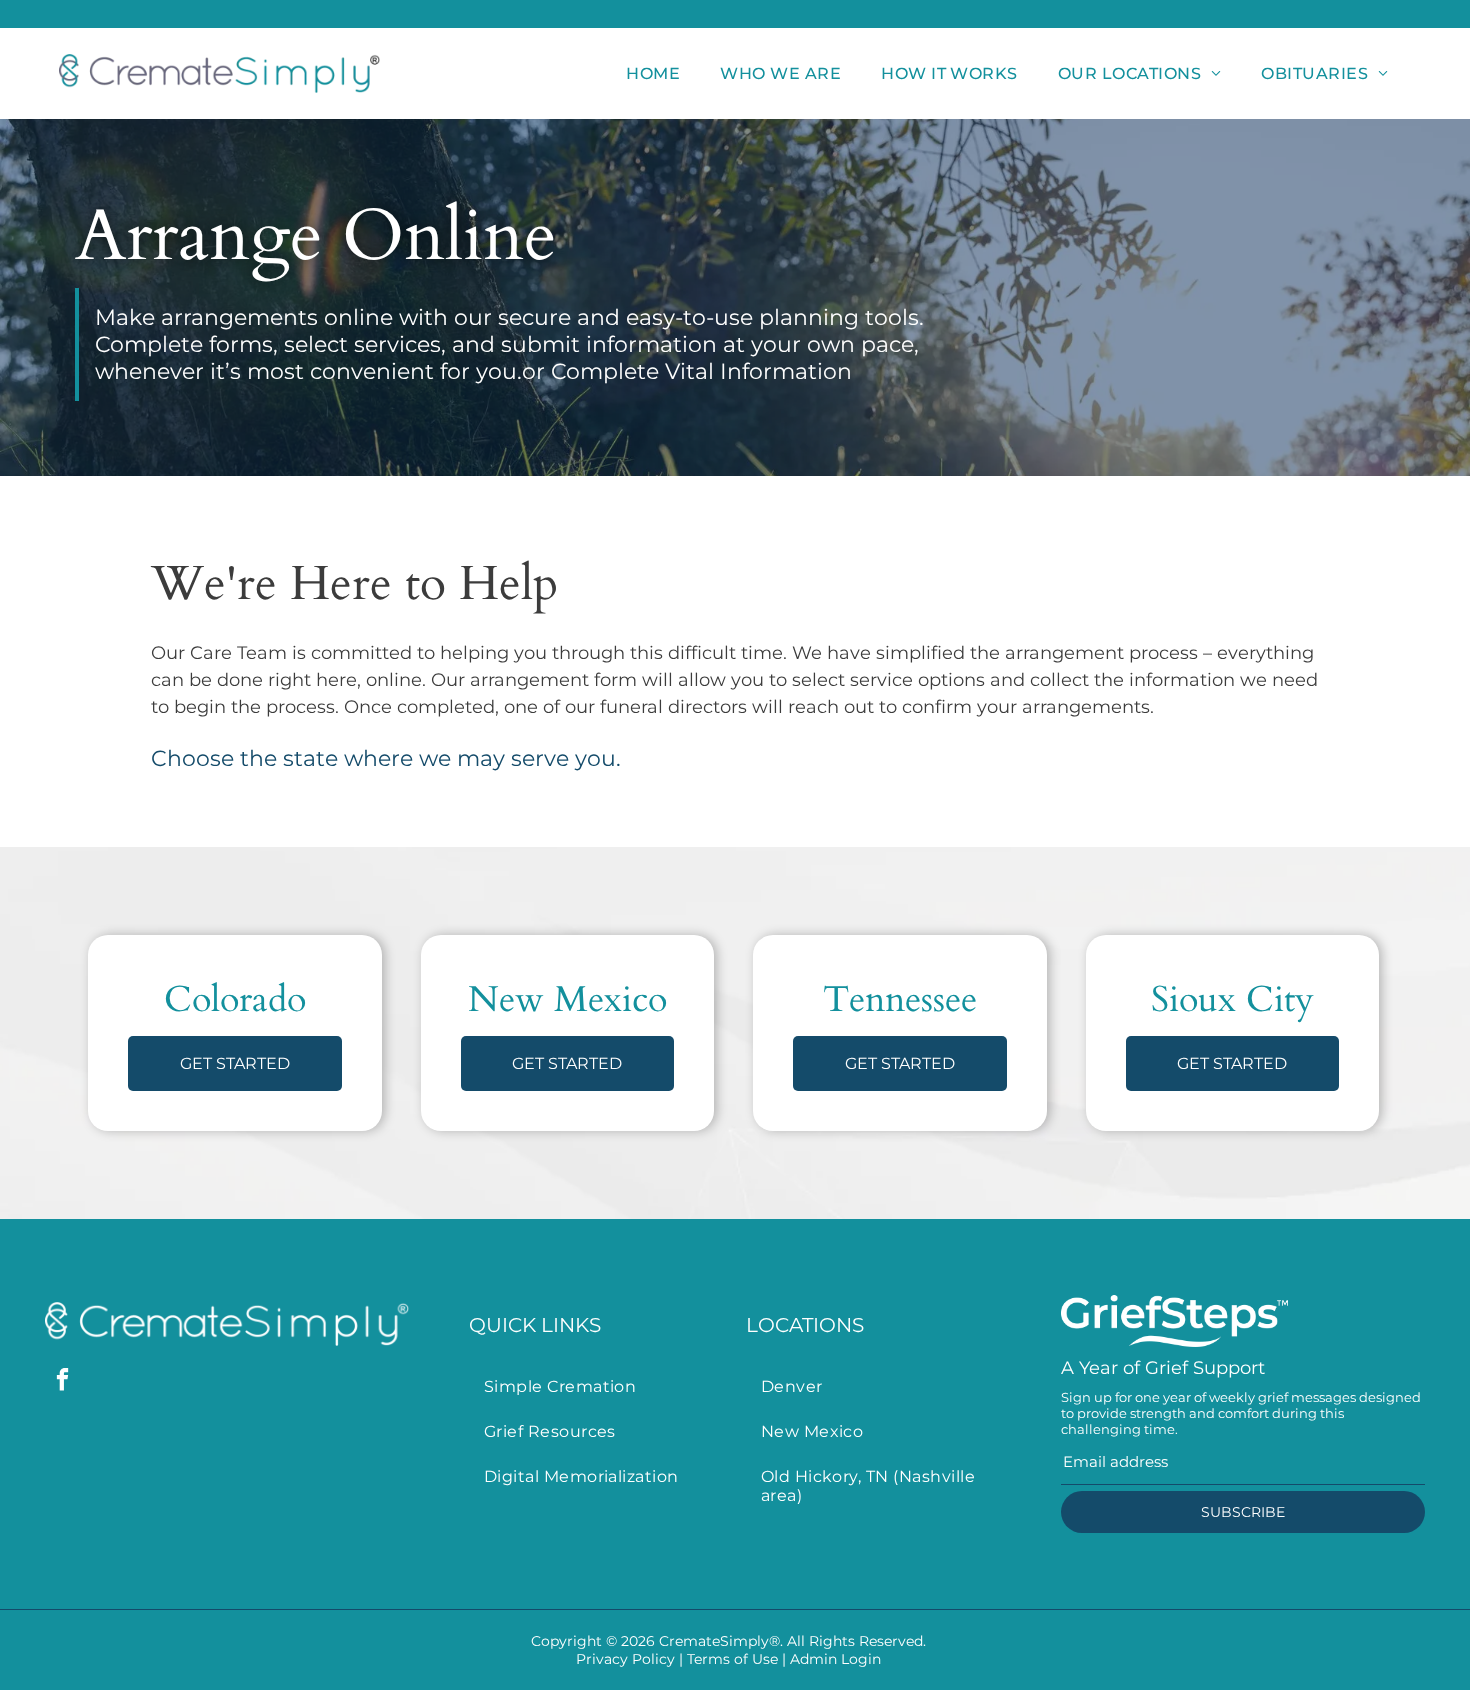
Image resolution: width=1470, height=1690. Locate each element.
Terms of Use (732, 1659)
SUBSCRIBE (1243, 1512)
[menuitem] (653, 73)
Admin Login (835, 1659)
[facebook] (62, 1382)
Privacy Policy (625, 1659)
